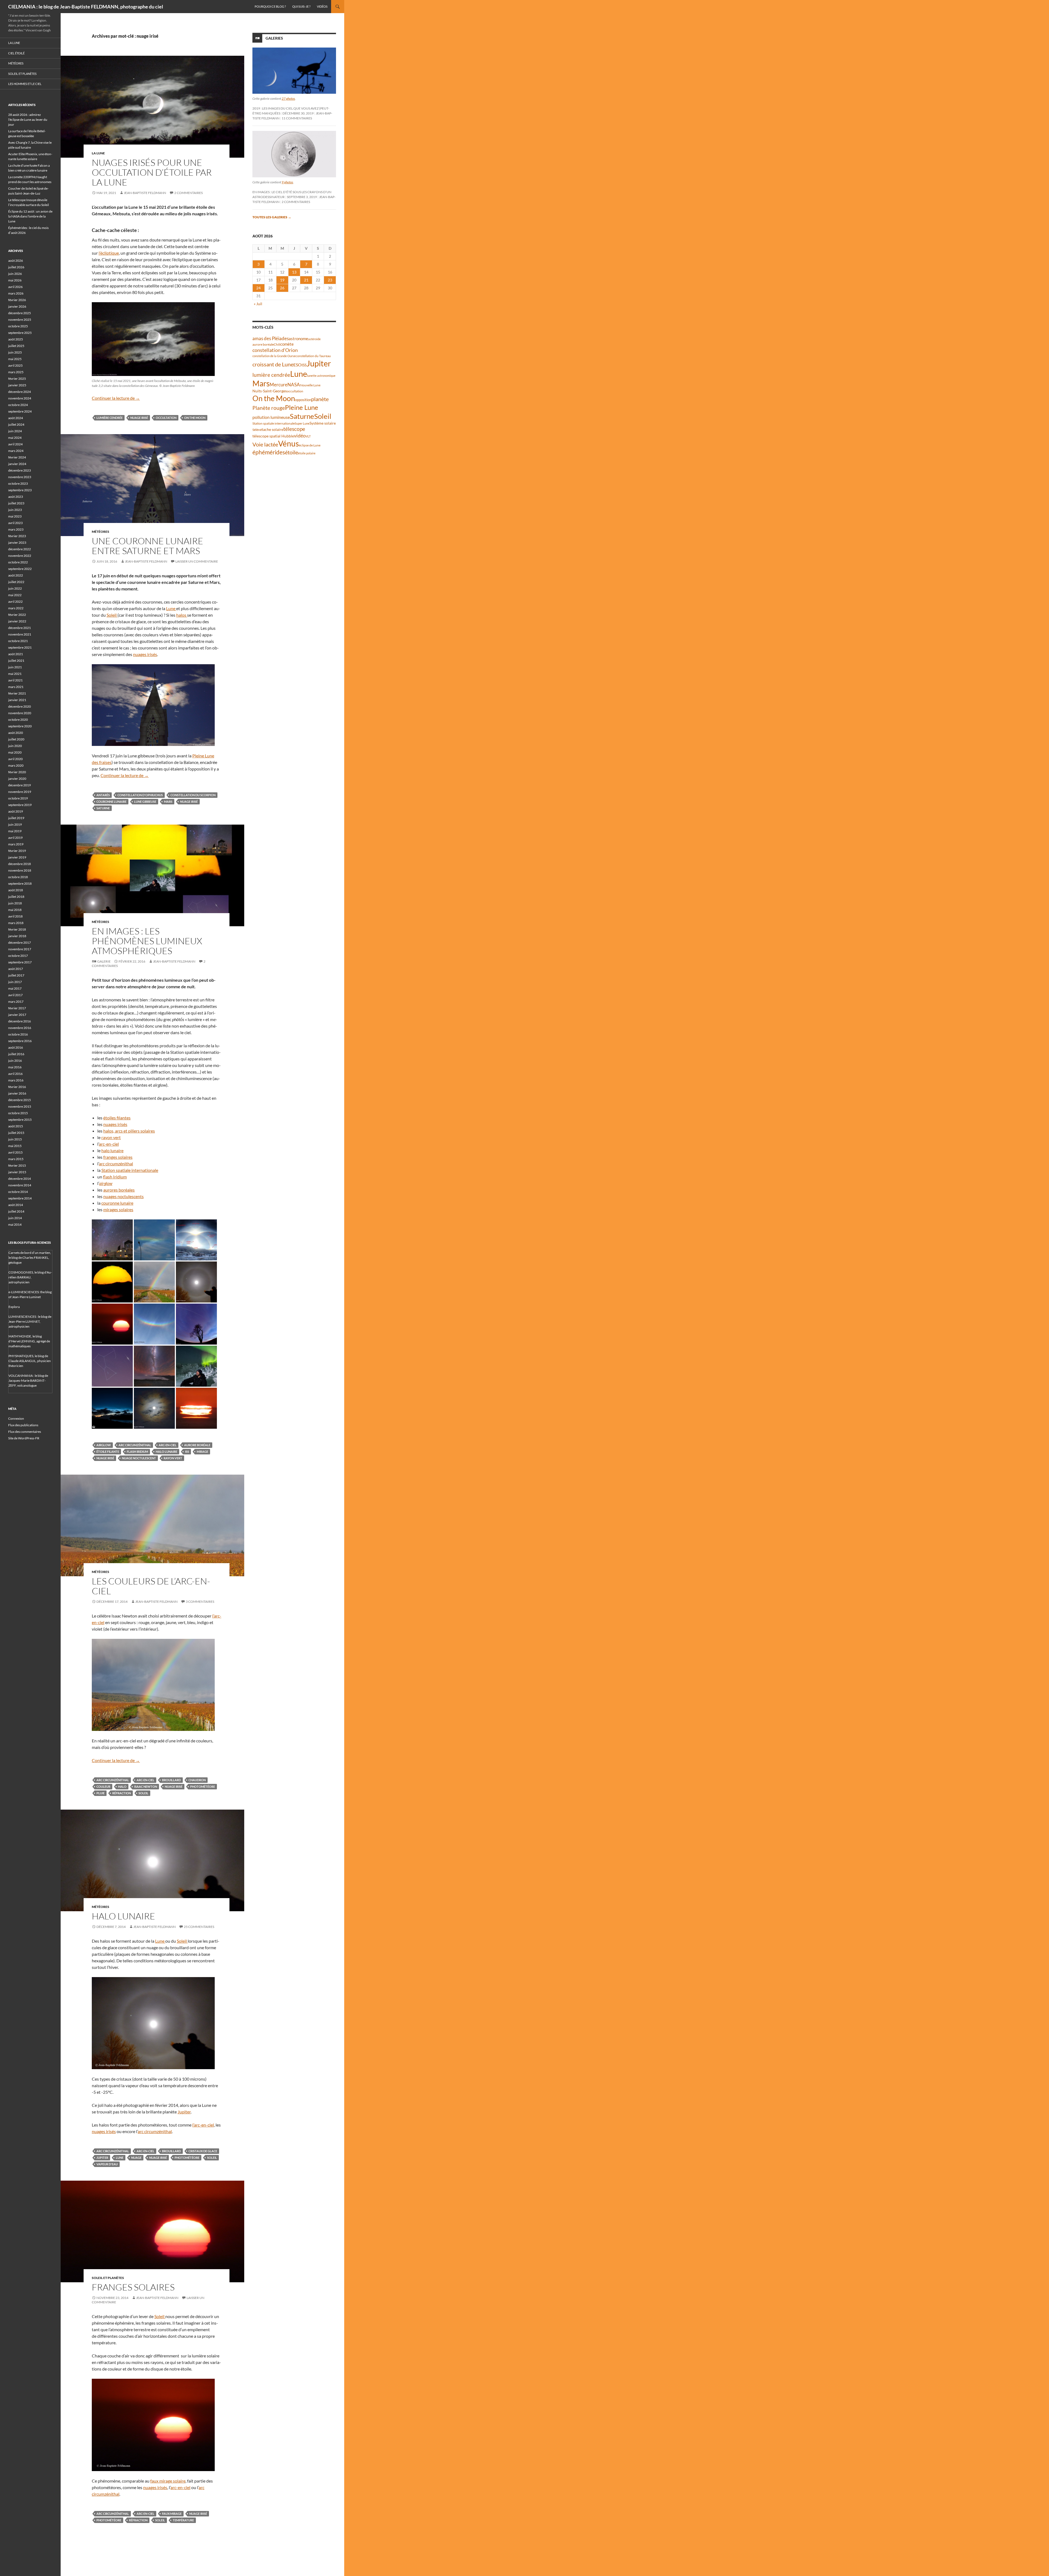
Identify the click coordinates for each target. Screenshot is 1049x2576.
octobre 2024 (18, 405)
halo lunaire (112, 1150)
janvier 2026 (17, 306)
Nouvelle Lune (310, 385)
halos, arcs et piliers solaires (129, 1131)
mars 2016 (16, 1080)
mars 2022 (16, 608)
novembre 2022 (20, 556)
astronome (298, 339)
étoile (291, 452)
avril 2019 (15, 838)
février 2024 (17, 457)
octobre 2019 (18, 798)
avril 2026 (15, 287)
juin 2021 (15, 667)
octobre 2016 (18, 1034)
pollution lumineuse (271, 417)
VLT (308, 436)
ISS (187, 1452)
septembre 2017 (20, 962)
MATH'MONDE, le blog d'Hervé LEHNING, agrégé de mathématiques (29, 1341)
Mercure (279, 385)
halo (122, 1787)
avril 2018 (15, 916)
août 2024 (16, 418)
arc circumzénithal (116, 1164)
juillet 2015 (16, 1133)
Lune (171, 608)
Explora (14, 1307)
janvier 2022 (17, 621)
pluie (101, 1793)
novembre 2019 (20, 792)
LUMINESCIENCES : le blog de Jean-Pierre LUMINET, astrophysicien (30, 1321)
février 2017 (17, 1008)
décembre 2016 (20, 1021)
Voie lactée (265, 444)
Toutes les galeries (272, 217)
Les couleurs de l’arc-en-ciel (151, 1586)
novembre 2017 (20, 949)
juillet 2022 (16, 582)
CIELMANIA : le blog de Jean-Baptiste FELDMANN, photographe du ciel (86, 7)
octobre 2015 (18, 1113)
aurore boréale (197, 1445)
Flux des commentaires (25, 1432)
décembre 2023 (20, 470)
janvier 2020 (17, 779)
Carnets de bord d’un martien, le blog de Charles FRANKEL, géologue (30, 1258)
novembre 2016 (20, 1028)
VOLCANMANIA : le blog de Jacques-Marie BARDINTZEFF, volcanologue (28, 1380)
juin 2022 (15, 588)
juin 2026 (15, 274)
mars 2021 (16, 687)
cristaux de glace (203, 2151)
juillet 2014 (16, 1211)
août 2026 (16, 261)
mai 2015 (15, 1146)
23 (330, 280)
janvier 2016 (17, 1093)
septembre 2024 (20, 411)
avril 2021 (15, 680)
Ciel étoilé (16, 53)
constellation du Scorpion (193, 795)
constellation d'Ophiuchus (140, 795)
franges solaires (118, 1157)
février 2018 (17, 929)
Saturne (103, 808)
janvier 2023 (17, 542)
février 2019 (17, 851)
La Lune (98, 153)
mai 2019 (15, 831)
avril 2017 (15, 995)
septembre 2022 (20, 569)
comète (287, 344)
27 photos (288, 98)
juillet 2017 (16, 975)
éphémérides (269, 452)
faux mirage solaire (168, 2481)
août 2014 (16, 1205)
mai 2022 (15, 595)
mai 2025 (15, 359)
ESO (297, 365)
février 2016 (17, 1087)
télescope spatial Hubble (273, 436)
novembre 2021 (20, 634)
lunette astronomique (321, 376)
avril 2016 (15, 1074)
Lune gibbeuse (145, 802)
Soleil (112, 615)
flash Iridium (115, 1177)
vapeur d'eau (107, 2164)
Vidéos (322, 6)
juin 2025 (15, 352)
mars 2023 (16, 529)
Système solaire (323, 423)
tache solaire (272, 430)
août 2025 (16, 339)
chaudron (197, 1780)
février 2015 (17, 1165)
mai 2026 (15, 280)
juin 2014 (15, 1218)
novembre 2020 (20, 713)
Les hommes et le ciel (25, 84)
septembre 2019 (20, 805)
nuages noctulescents (123, 1196)
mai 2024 (15, 438)
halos (182, 615)
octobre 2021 (18, 641)
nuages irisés (145, 654)
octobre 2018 (18, 877)
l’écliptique (109, 253)
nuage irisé (139, 418)
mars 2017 (16, 1002)
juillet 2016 (16, 1054)
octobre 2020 (18, 720)
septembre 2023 (20, 490)
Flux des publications (23, 1425)
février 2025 (17, 379)
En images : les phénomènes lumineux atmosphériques (147, 941)
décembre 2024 (20, 392)
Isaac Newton (146, 1787)
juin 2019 (15, 824)
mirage (202, 1452)
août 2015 (16, 1126)
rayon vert (111, 1137)
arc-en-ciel (109, 1144)
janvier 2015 (17, 1172)
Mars (168, 802)
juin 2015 (15, 1139)
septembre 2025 (20, 333)
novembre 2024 (20, 398)
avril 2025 (15, 365)
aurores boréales (119, 1190)
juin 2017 (15, 982)
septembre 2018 (20, 883)
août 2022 (16, 575)
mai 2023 (15, 516)
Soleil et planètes (108, 2278)
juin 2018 (15, 903)
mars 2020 (16, 765)
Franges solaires (133, 2287)
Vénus (288, 444)
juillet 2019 (16, 818)
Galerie (104, 961)
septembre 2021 (20, 647)
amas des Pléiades (271, 338)
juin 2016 (15, 1061)
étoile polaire (307, 453)
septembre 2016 (20, 1041)
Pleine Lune (302, 407)
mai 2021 (15, 674)
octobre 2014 (18, 1192)
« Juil (258, 304)
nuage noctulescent (139, 1458)
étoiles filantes (117, 1118)
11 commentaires (297, 118)
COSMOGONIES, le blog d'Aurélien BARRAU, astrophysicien (30, 1277)
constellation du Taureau (313, 356)
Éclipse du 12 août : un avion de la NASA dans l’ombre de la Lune (30, 216)
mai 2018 (15, 910)
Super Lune (302, 423)
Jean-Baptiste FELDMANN (145, 193)
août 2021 (16, 654)
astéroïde (314, 339)
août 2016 (16, 1047)
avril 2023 (15, 523)
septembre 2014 (20, 1198)
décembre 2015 (20, 1100)
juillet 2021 (16, 661)
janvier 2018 (17, 936)
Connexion (16, 1418)
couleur (103, 1787)
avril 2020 (15, 759)
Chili (277, 344)
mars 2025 (16, 372)
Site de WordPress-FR (24, 1438)
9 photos (287, 182)
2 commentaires (188, 193)
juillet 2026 (16, 267)
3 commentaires (200, 1602)
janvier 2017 (17, 1015)
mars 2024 (16, 451)
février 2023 (17, 536)
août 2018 (16, 890)
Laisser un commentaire (197, 561)
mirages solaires (118, 1209)
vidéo (300, 436)
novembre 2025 (20, 320)
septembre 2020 (20, 726)
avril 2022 (15, 602)
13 (294, 272)
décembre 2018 (20, 864)
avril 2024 (15, 444)
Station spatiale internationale (130, 1170)
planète (320, 399)
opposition (303, 400)
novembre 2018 (20, 870)
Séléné (257, 430)
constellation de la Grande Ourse (274, 356)
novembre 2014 (20, 1185)
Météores (101, 532)
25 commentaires (199, 1927)
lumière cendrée (110, 418)
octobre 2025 (18, 326)
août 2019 (16, 811)
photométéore (203, 1787)
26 (282, 288)
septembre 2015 (20, 1120)
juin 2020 (15, 746)
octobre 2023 (18, 483)
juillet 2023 (16, 503)
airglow (106, 1183)
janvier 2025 (17, 385)
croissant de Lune (273, 364)
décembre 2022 (20, 549)
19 (282, 280)
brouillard (171, 1780)
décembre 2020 (20, 706)
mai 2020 (15, 752)
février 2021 (17, 693)
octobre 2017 (18, 956)
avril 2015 (15, 1152)
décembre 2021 (20, 628)
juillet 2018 (16, 897)
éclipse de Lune (310, 445)
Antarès (103, 795)
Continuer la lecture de (116, 398)
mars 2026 (16, 293)
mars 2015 (16, 1159)
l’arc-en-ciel (203, 2125)
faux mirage (172, 2514)
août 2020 (16, 733)
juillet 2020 (16, 739)
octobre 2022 (18, 562)
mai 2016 (15, 1067)
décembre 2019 (20, 785)
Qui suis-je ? (301, 6)
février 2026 (17, 300)
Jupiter (184, 2112)
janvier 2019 (17, 857)
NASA (294, 385)
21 (306, 280)
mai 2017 (15, 988)
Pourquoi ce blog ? (270, 6)
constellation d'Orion (275, 350)
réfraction (122, 1793)
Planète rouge (269, 408)
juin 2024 (15, 431)
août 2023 (16, 497)
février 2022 (17, 615)
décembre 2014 (20, 1179)
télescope (294, 429)
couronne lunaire (111, 802)
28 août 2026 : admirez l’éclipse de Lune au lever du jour (28, 120)
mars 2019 (16, 844)
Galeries (274, 38)
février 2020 (17, 772)
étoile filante (108, 1452)
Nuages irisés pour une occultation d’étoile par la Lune (152, 172)
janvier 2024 (17, 464)
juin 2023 (15, 510)
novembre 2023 (20, 477)
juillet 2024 (16, 424)
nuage (136, 2158)
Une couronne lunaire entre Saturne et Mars (148, 546)
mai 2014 (15, 1224)
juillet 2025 (16, 346)
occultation (166, 418)
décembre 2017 (20, 943)
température (183, 2520)
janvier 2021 (17, 700)
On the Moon (195, 418)
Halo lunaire (123, 1916)
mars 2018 (16, 923)
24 (258, 288)
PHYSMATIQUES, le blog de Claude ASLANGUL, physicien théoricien (30, 1361)
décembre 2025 (20, 313)
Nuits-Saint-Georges (270, 391)
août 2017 (16, 969)
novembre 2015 (20, 1106)
